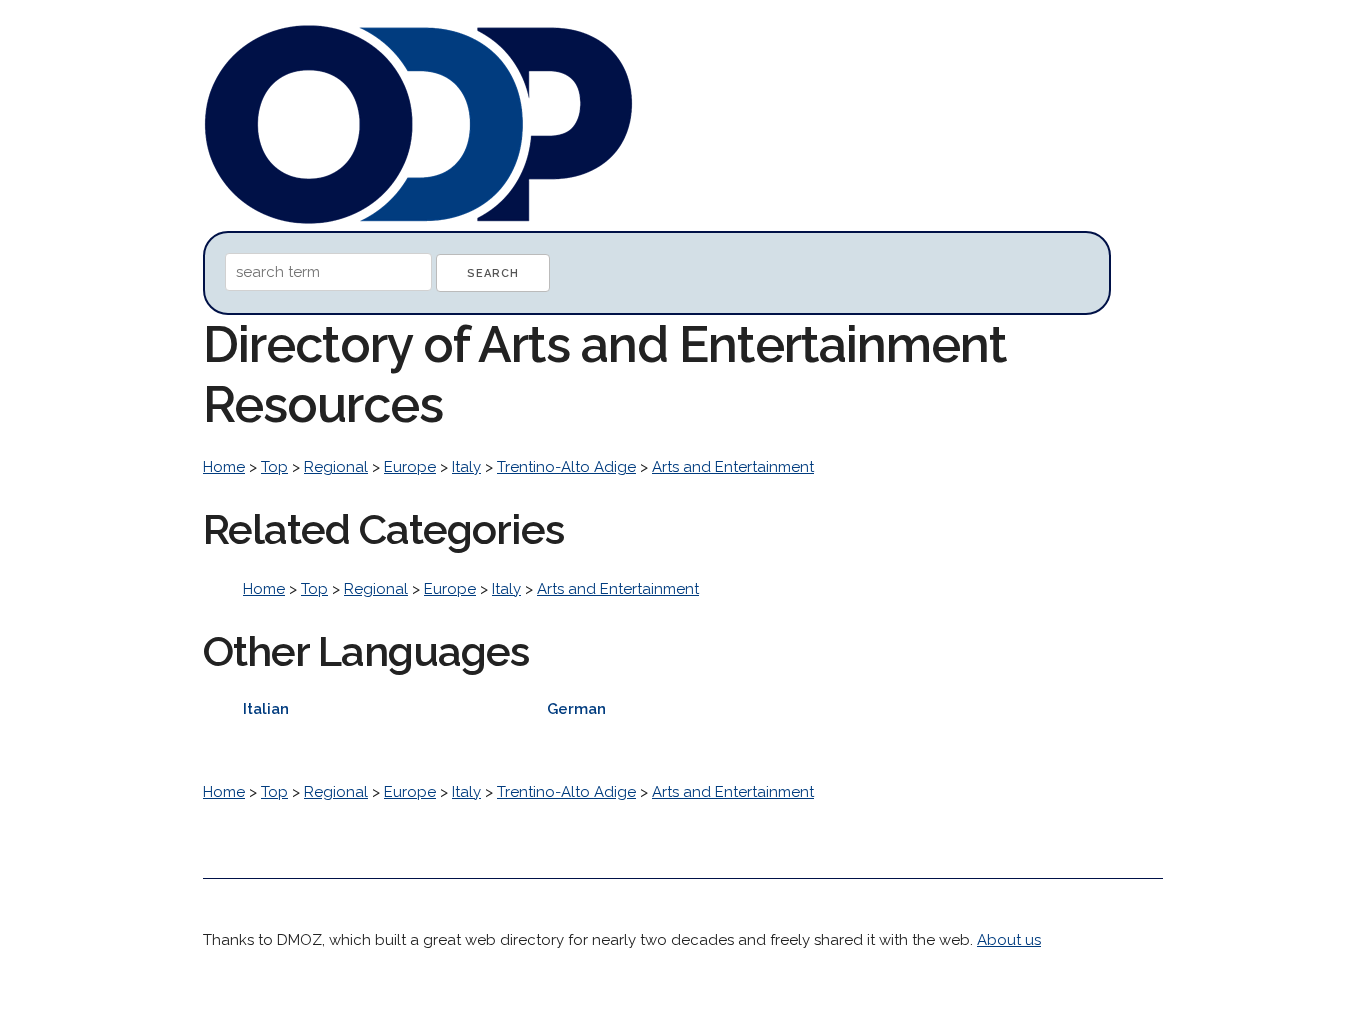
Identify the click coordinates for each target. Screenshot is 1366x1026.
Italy (466, 467)
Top (274, 467)
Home (224, 467)
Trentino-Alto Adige (566, 467)
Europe (410, 467)
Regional (336, 467)
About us (1009, 940)
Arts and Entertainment (733, 467)
